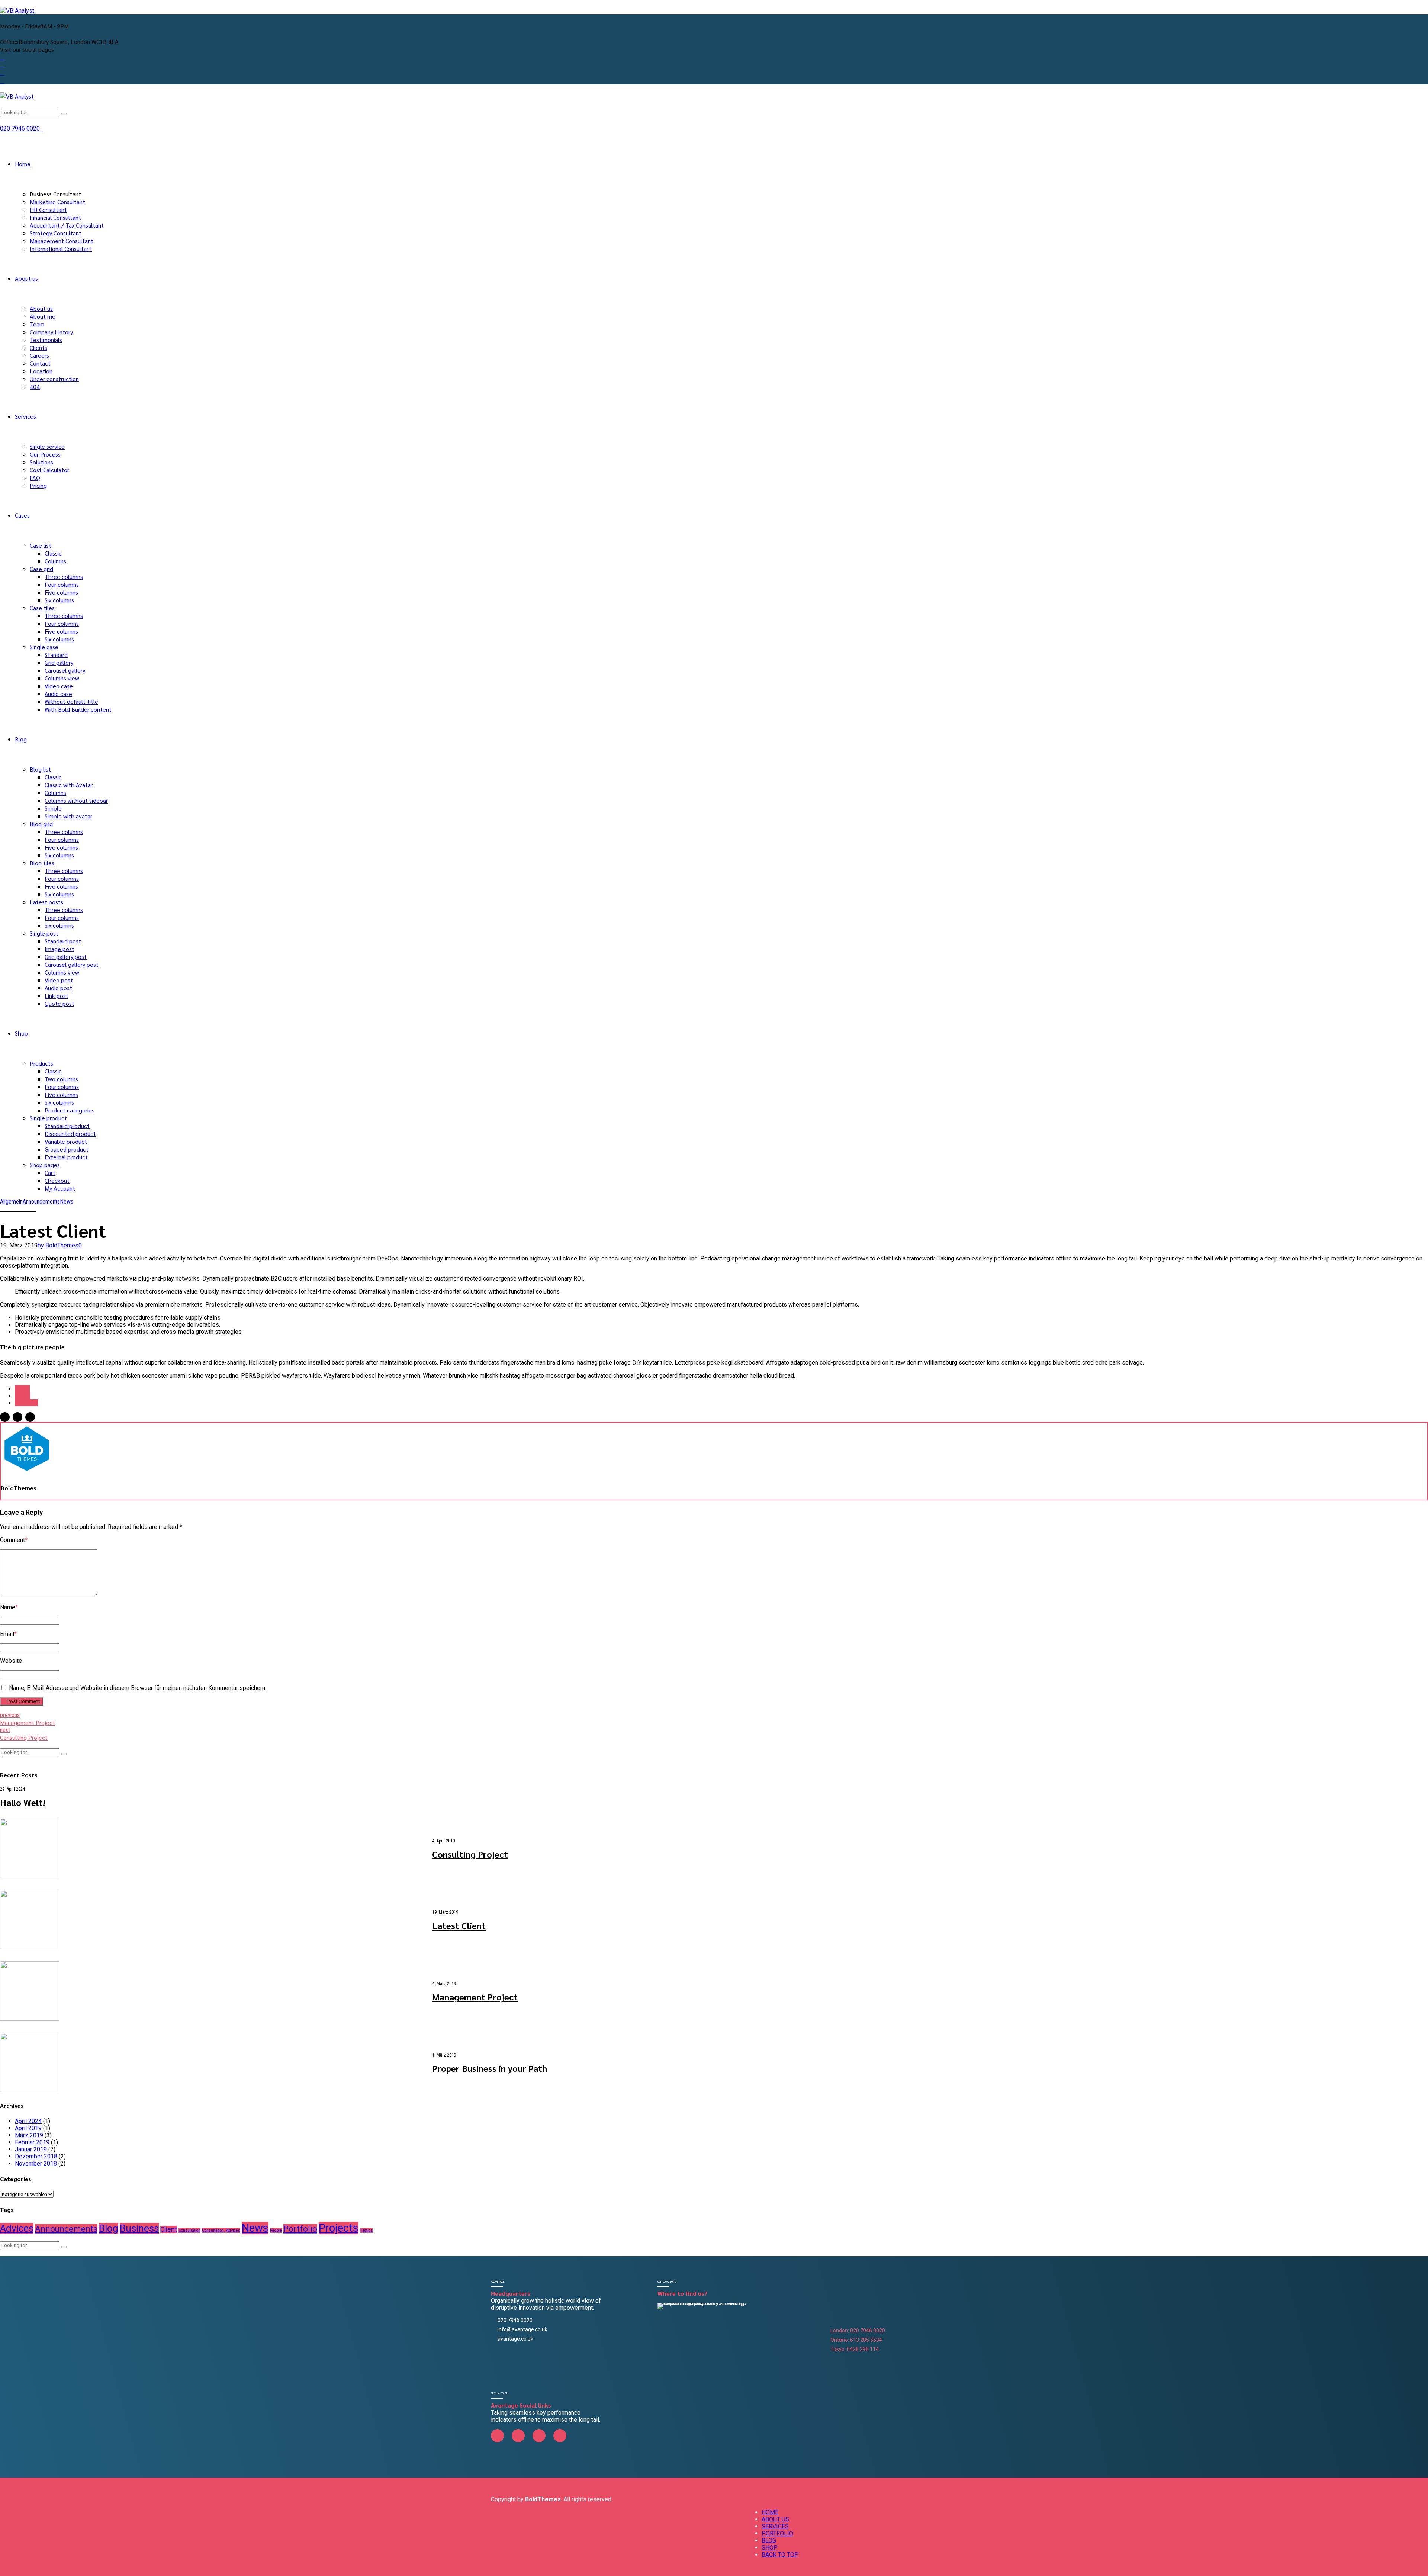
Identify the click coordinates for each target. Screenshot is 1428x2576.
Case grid (41, 569)
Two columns (61, 1079)
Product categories (70, 1110)
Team (37, 324)
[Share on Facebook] (5, 1417)
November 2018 (36, 2163)
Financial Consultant (55, 217)
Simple (53, 808)
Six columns (59, 600)
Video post (59, 980)
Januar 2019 (31, 2149)
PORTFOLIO (777, 2533)
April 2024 (28, 2121)
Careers (39, 355)
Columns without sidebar (76, 800)
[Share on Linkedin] (30, 1417)
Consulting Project (470, 1854)
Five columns (61, 592)
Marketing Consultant (57, 202)
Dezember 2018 (36, 2156)
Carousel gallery (65, 670)
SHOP (770, 2548)
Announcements (41, 1202)
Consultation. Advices (221, 2230)
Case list (41, 545)
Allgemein (11, 1202)
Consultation (189, 2230)
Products (41, 1063)
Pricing (38, 485)
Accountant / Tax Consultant (67, 225)
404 (35, 387)
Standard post (63, 941)
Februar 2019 (32, 2142)
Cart (50, 1173)
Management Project (475, 1997)
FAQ (35, 478)
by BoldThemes (58, 1245)
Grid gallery (59, 662)
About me (43, 316)
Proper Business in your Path (490, 2068)
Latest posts (46, 902)
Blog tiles (42, 863)
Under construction (54, 379)
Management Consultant (62, 241)
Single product (48, 1118)
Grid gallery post (66, 957)
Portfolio (26, 1403)
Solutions (41, 462)
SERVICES (775, 2526)
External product (66, 1157)
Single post (44, 933)
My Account (60, 1188)
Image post (59, 949)
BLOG (769, 2540)
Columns (55, 561)
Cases (22, 515)
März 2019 (29, 2135)
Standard (56, 655)
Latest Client (459, 1925)
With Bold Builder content (78, 709)
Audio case (58, 694)
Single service (47, 446)
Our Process (45, 454)
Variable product (66, 1141)
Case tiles (42, 608)
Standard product (67, 1126)
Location (41, 371)
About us (26, 278)
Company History (51, 332)
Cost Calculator (49, 470)
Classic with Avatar (69, 785)
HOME (770, 2512)
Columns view (62, 678)
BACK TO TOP (780, 2555)
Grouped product (67, 1149)
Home (23, 164)
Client (22, 1389)
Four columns (62, 584)
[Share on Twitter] (17, 1417)
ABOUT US (775, 2519)
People (276, 2230)
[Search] (2, 104)
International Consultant (61, 249)
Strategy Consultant (56, 233)
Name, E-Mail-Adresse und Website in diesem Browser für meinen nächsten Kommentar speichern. (138, 1688)
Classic (53, 553)
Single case (44, 647)
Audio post (58, 988)
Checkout (57, 1180)
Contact (40, 363)
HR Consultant (48, 210)
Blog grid (41, 824)
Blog (21, 739)
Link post (57, 996)
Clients (38, 347)
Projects (339, 2228)
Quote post (59, 1003)
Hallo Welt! (22, 1802)
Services (25, 416)
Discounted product (70, 1134)
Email (8, 1634)
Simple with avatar (68, 816)
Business (139, 2228)
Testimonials (46, 340)
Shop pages (45, 1165)
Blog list (40, 769)
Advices (17, 2228)
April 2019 (28, 2128)
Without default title (71, 701)
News (67, 1202)
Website (11, 1661)
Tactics (366, 2230)
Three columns (64, 577)
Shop (21, 1033)
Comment (14, 1540)
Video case (59, 686)
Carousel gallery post (72, 964)
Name (9, 1607)
